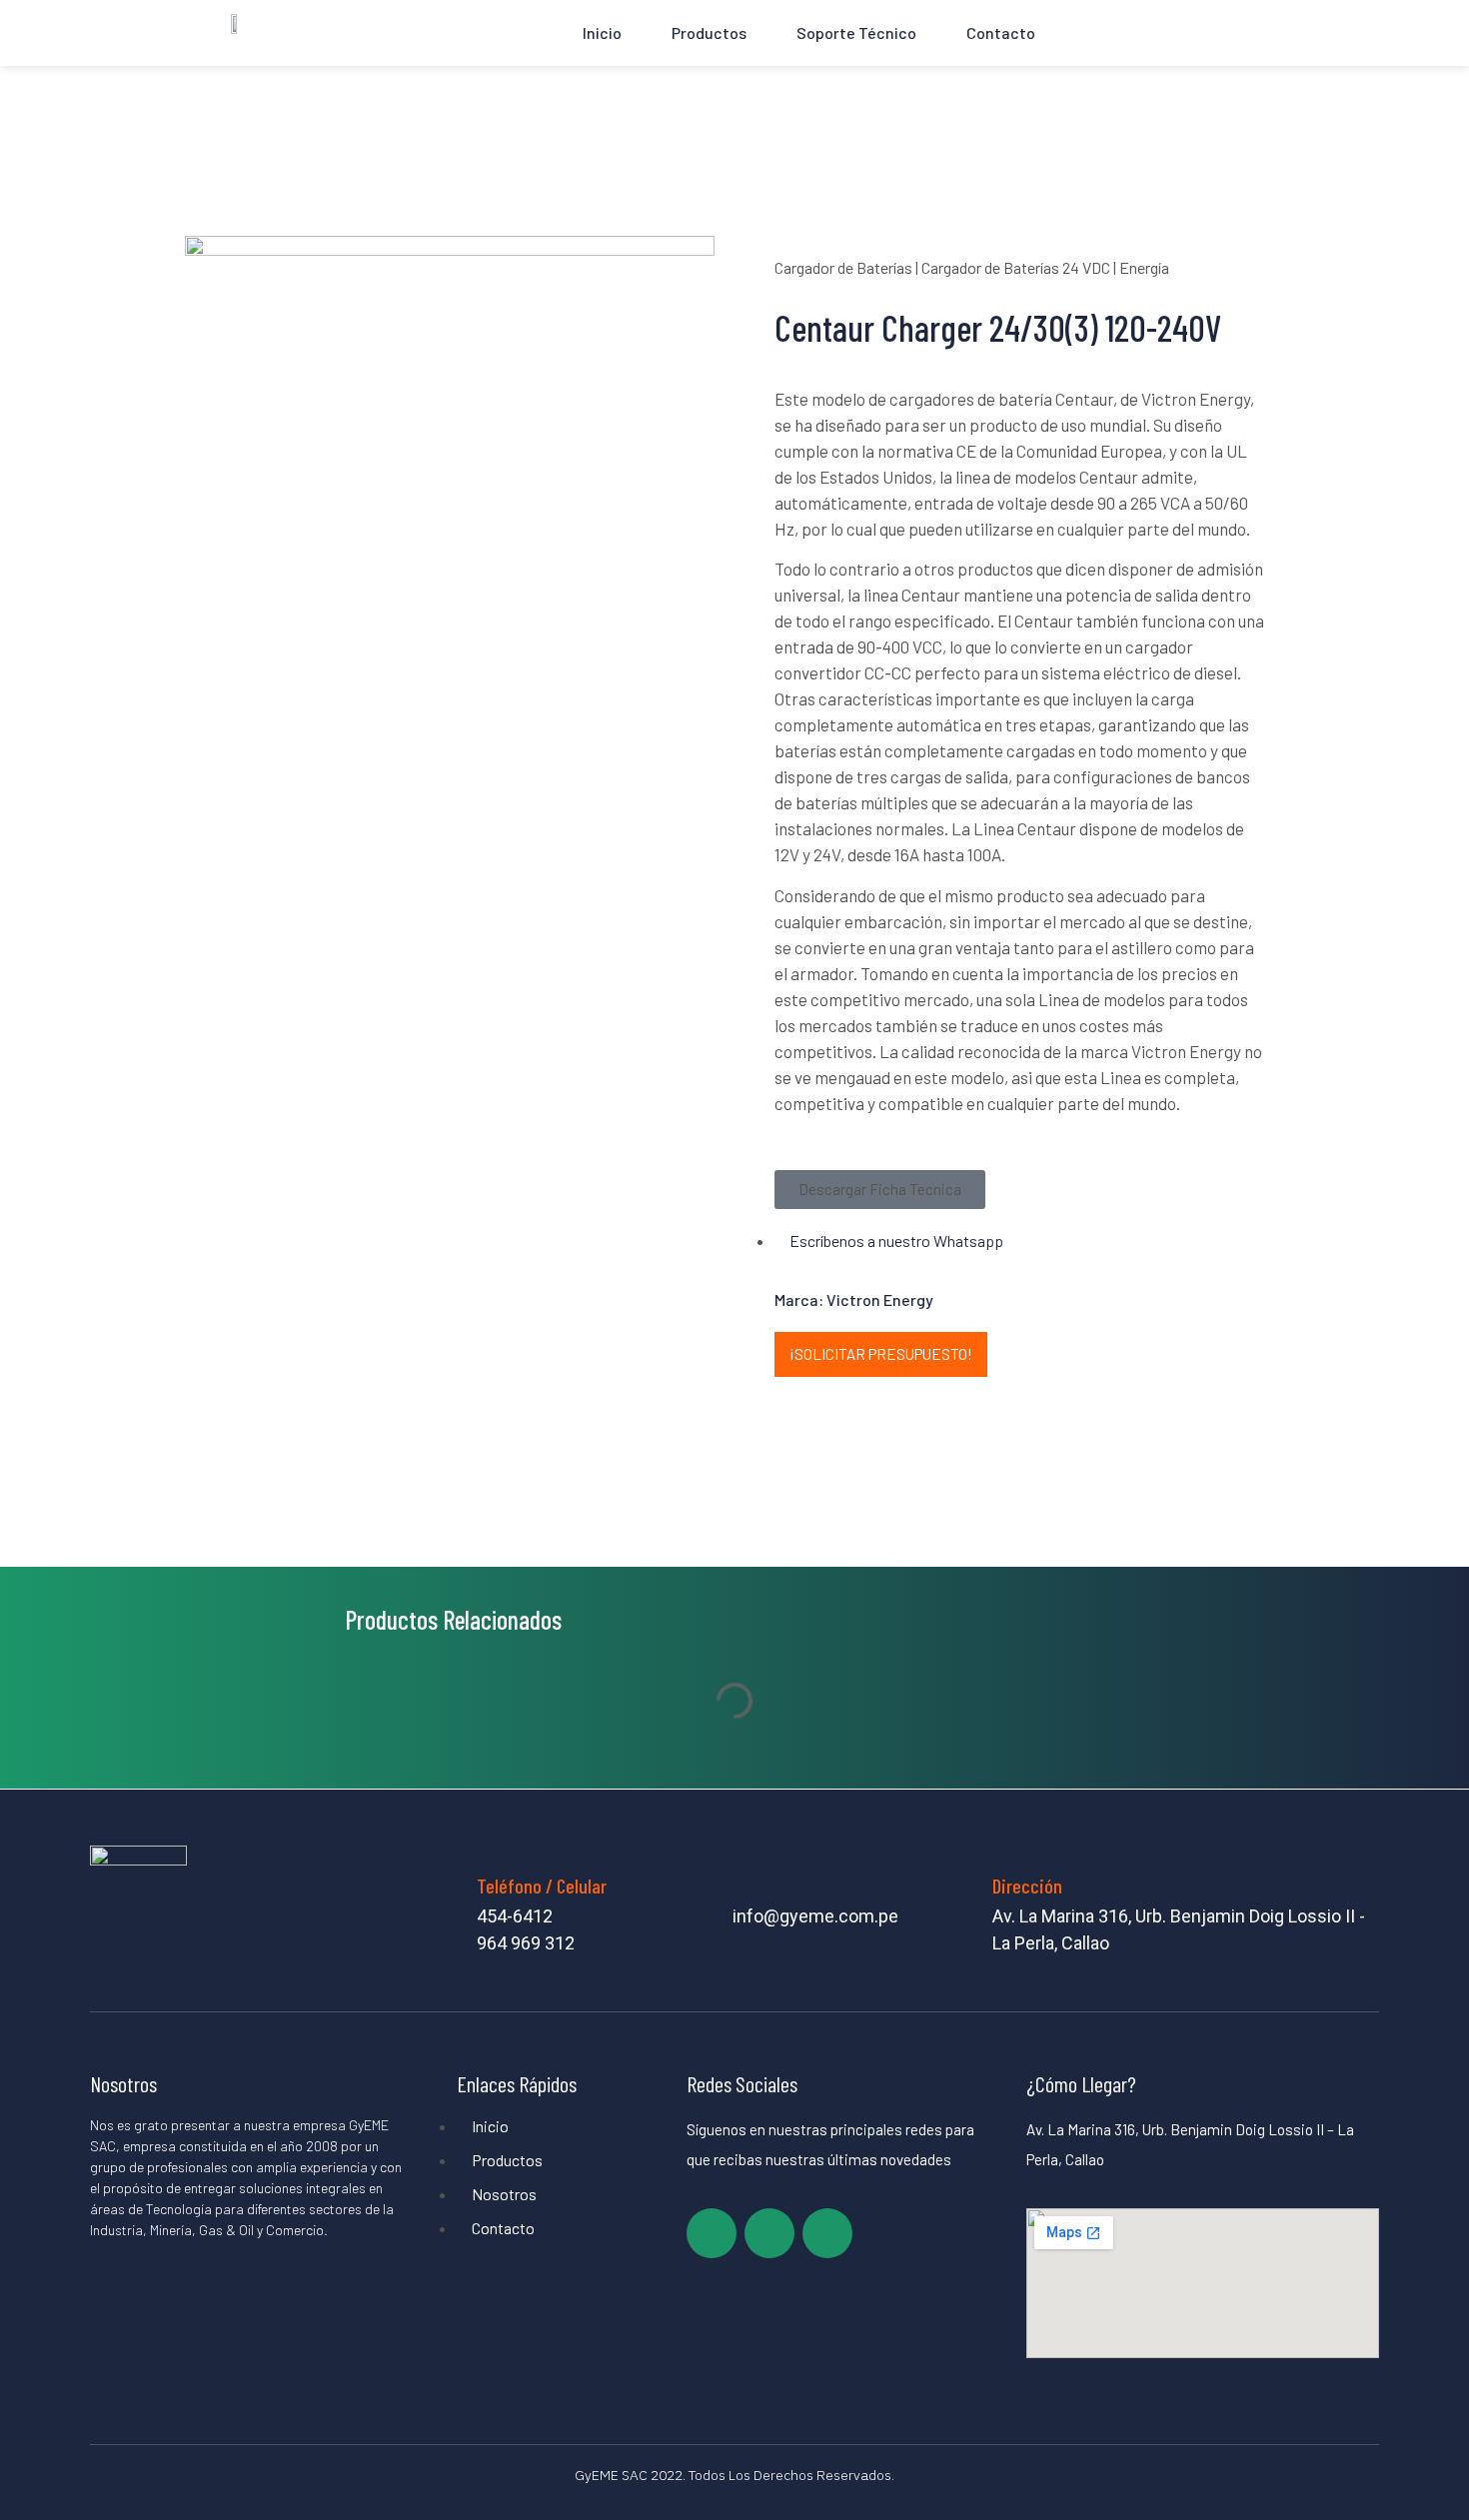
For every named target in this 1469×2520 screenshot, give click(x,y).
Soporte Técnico (856, 32)
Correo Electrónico (800, 1886)
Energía (1144, 267)
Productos (709, 32)
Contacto (1001, 32)
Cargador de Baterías (843, 267)
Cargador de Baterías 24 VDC (1016, 267)
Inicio (602, 32)
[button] (880, 1190)
